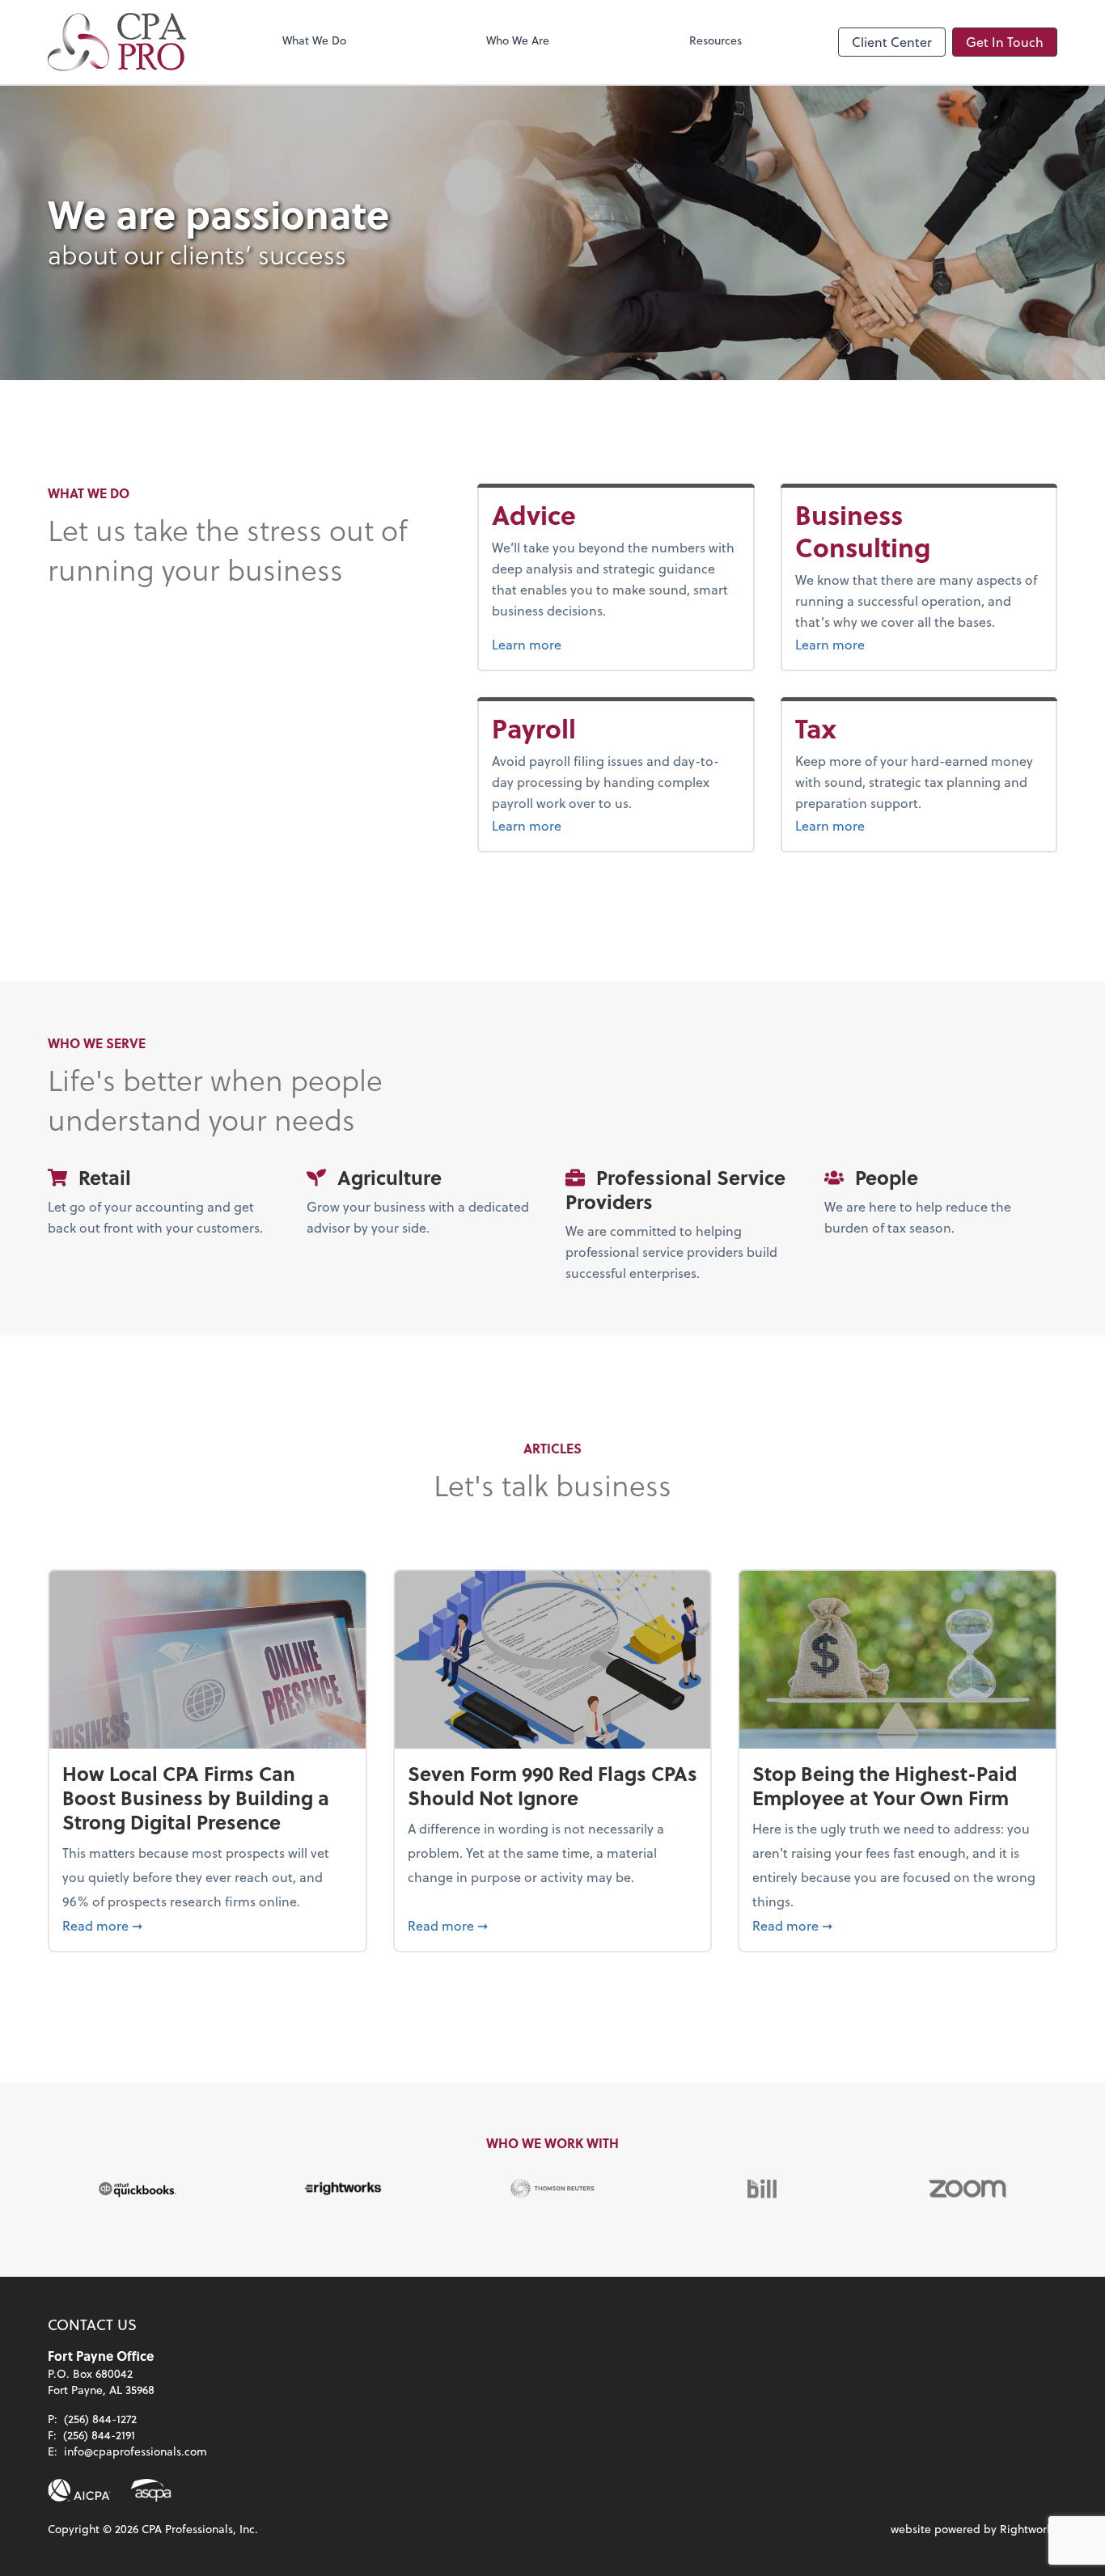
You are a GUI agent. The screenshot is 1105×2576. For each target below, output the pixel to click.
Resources (715, 40)
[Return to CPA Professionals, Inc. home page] (117, 42)
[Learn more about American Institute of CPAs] (79, 2490)
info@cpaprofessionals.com (135, 2451)
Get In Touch (1005, 42)
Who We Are (518, 40)
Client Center (892, 42)
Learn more (567, 644)
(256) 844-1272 (100, 2419)
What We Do (314, 40)
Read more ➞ (207, 1925)
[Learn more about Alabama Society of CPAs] (151, 2490)
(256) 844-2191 (99, 2435)
